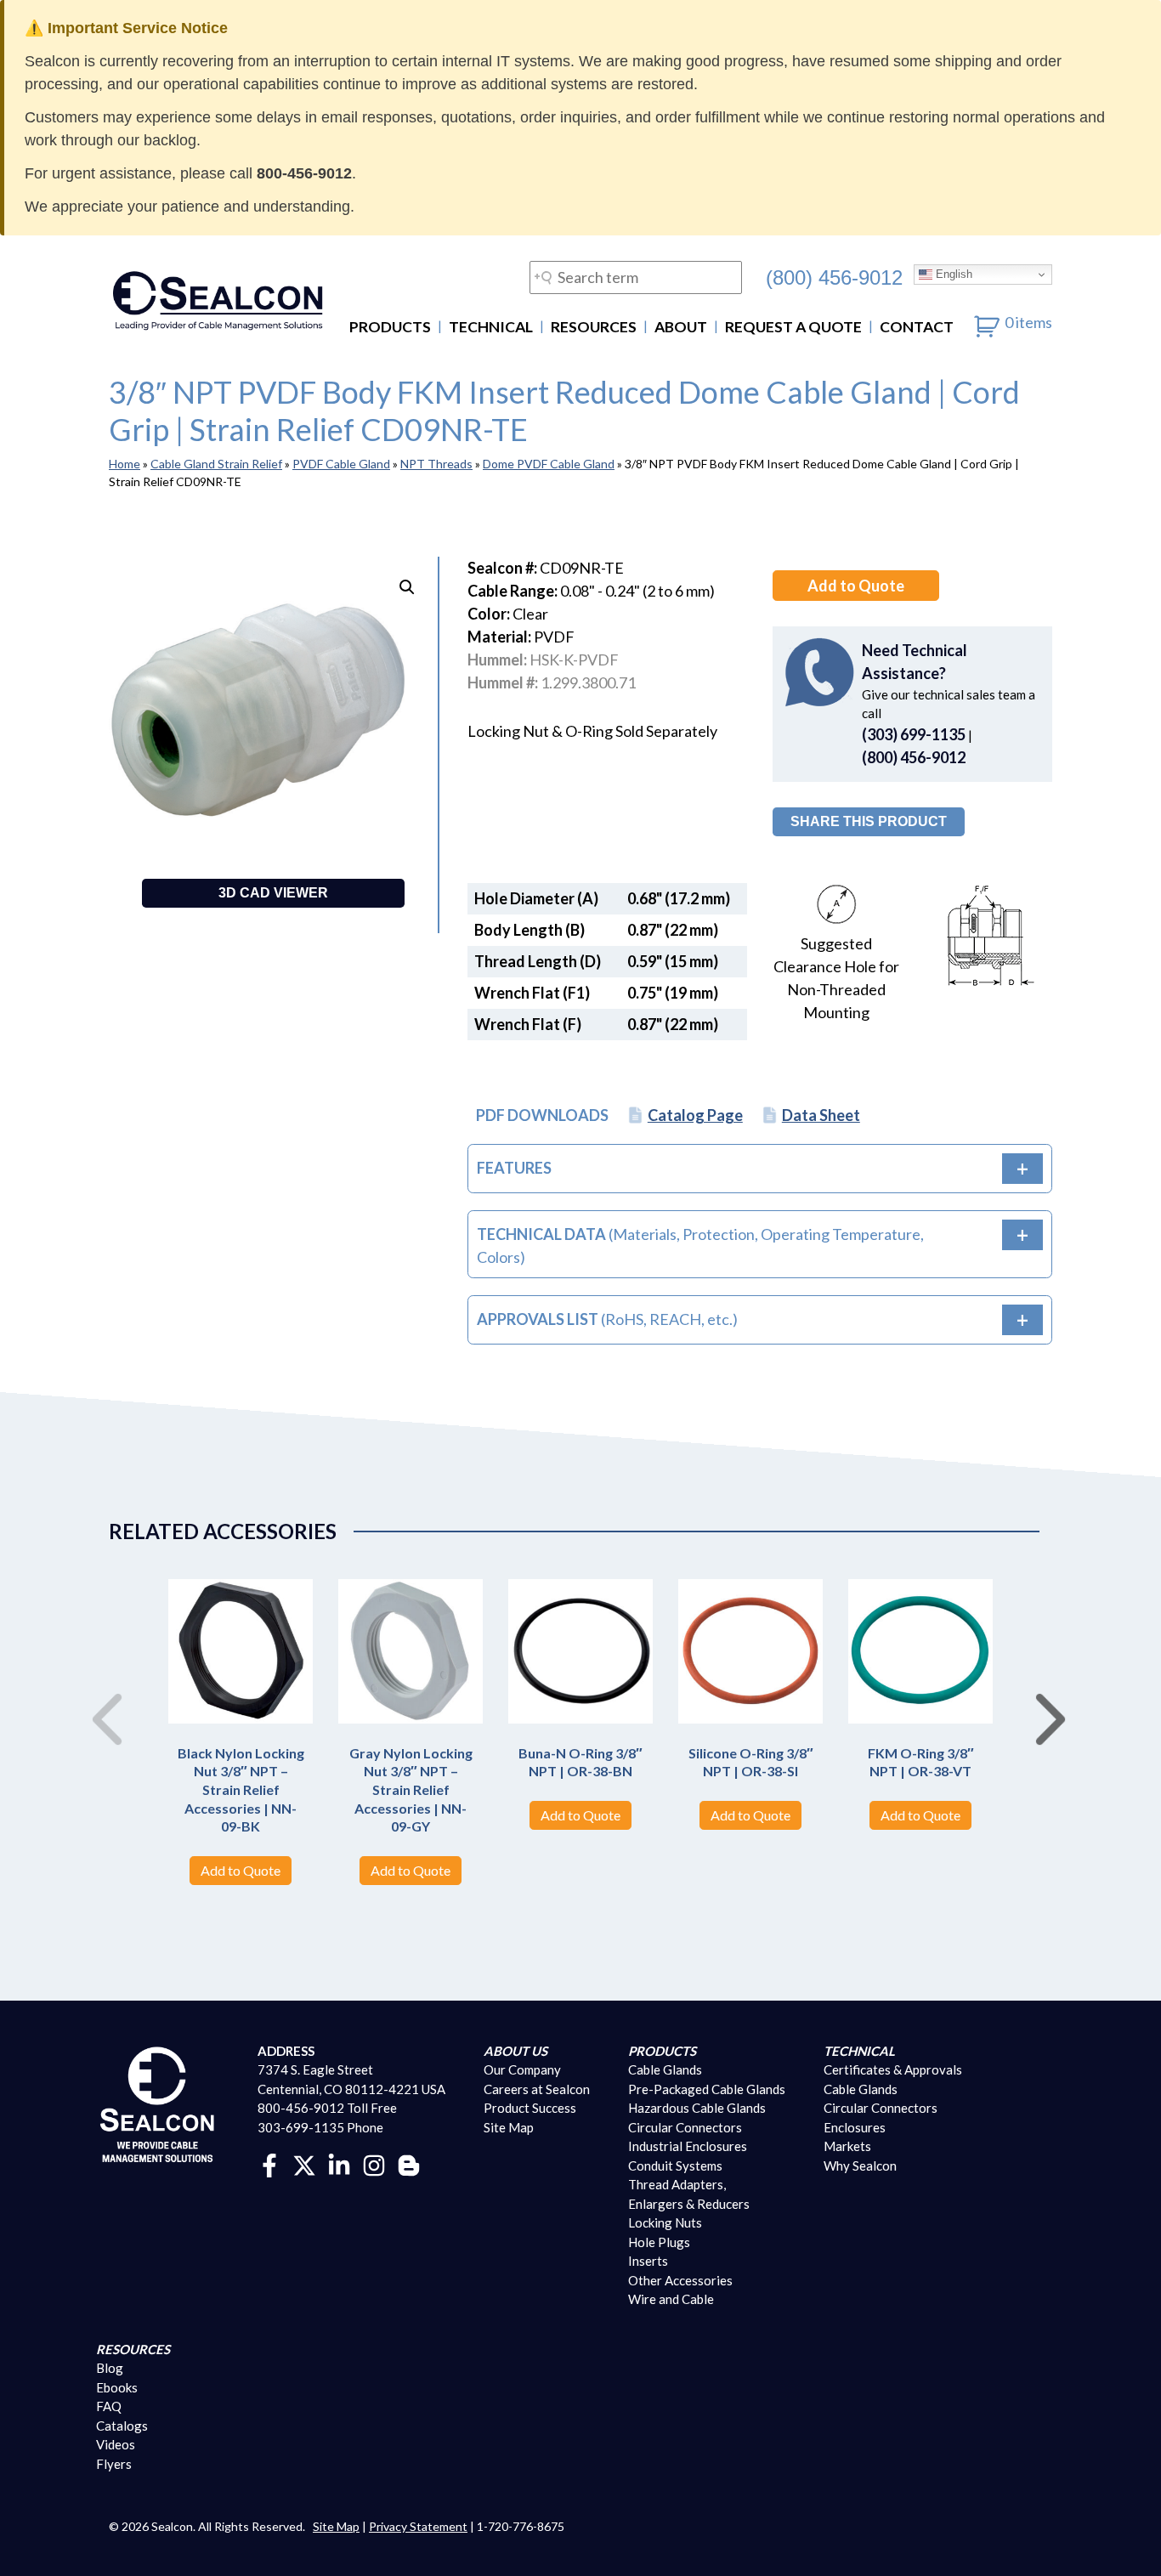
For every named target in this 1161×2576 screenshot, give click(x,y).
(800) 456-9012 (834, 277)
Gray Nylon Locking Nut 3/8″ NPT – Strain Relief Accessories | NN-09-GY (411, 1789)
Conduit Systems (675, 2166)
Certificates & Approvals (893, 2069)
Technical (491, 327)
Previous (100, 1701)
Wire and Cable (671, 2299)
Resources (594, 327)
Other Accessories (680, 2280)
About (681, 327)
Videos (116, 2444)
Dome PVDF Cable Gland (549, 464)
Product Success (530, 2108)
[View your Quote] (987, 322)
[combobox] (636, 277)
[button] (407, 587)
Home (125, 464)
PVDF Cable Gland (341, 464)
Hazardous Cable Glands (697, 2108)
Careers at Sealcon (537, 2089)
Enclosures (855, 2127)
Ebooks (117, 2387)
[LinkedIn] (339, 2164)
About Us (515, 2051)
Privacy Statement (418, 2526)
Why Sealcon (860, 2166)
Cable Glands (665, 2069)
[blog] (409, 2164)
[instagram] (374, 2164)
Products (390, 327)
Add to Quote (856, 586)
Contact (917, 327)
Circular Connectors (685, 2127)
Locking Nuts (665, 2222)
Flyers (114, 2464)
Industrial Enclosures (688, 2146)
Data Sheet (821, 1115)
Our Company (522, 2069)
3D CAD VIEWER (273, 893)
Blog (110, 2368)
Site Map (509, 2127)
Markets (847, 2146)
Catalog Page (695, 1115)
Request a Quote (793, 327)
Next (1044, 1701)
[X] (304, 2164)
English (952, 274)
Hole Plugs (659, 2242)
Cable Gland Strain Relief (216, 464)
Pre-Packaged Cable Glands (707, 2089)
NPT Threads (436, 464)
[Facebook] (269, 2164)
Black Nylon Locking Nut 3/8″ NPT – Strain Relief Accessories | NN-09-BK (241, 1789)
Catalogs (122, 2426)
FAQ (109, 2406)
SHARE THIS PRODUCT (869, 821)
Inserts (648, 2261)
